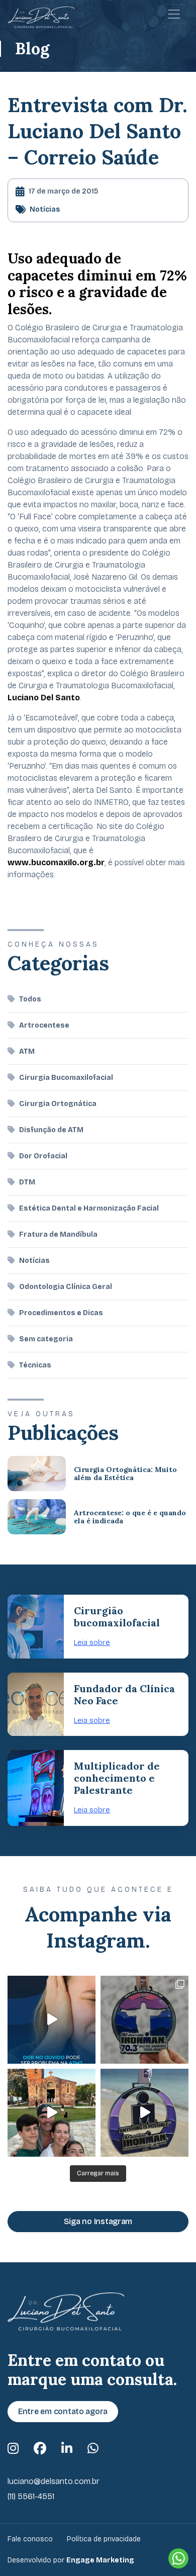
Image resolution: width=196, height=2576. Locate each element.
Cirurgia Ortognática (58, 1104)
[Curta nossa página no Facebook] (40, 2449)
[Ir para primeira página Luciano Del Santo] (41, 17)
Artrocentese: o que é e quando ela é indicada (130, 1517)
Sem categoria (46, 1339)
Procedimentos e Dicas (61, 1313)
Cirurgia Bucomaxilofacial (66, 1078)
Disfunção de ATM (51, 1130)
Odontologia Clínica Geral (66, 1287)
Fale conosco (30, 2539)
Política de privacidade (104, 2539)
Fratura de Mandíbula (58, 1234)
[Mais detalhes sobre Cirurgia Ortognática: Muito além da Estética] (37, 1474)
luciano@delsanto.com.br (54, 2481)
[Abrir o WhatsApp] (178, 2558)
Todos (30, 999)
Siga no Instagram (98, 2221)
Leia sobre (92, 1642)
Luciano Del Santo (44, 698)
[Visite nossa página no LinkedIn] (67, 2449)
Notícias (45, 209)
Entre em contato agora (63, 2411)
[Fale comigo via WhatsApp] (93, 2449)
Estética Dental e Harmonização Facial (89, 1208)
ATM (27, 1051)
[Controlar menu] (174, 14)
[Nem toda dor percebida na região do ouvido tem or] (52, 2020)
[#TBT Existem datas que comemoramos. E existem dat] (144, 2113)
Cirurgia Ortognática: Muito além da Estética (125, 1474)
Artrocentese (44, 1025)
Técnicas (35, 1365)
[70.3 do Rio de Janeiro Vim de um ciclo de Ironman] (144, 2020)
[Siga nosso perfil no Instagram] (13, 2449)
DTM (27, 1182)
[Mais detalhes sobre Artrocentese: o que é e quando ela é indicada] (37, 1517)
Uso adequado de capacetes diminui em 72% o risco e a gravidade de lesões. (97, 284)
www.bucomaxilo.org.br (56, 862)
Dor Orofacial (43, 1156)
